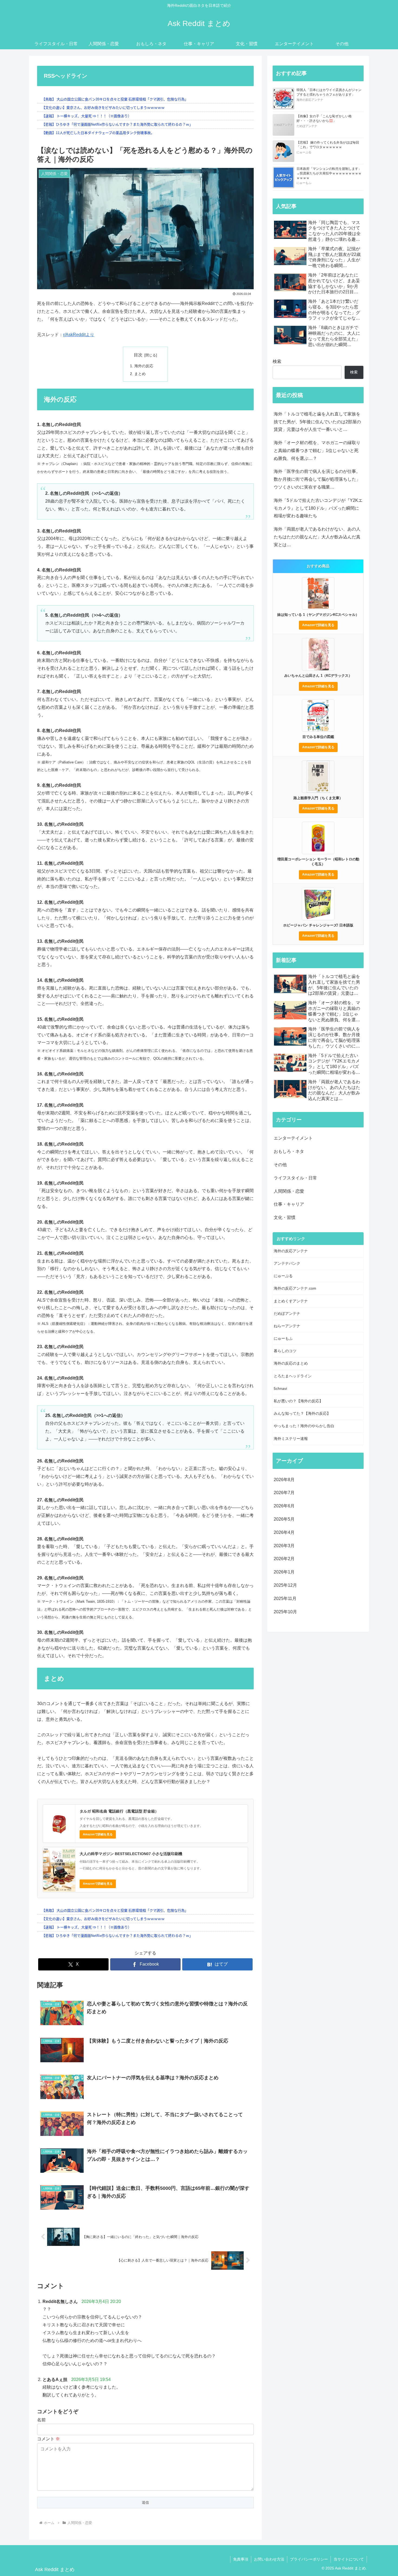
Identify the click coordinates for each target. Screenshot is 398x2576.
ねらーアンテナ (287, 1326)
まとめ (140, 374)
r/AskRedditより (79, 335)
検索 (277, 361)
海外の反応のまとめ (291, 1363)
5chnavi (280, 1388)
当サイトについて (349, 2559)
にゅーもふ (283, 1338)
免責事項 (241, 2559)
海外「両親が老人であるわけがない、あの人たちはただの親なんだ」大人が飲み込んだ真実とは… (317, 537)
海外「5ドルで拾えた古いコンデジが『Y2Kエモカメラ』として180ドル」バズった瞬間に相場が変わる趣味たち (318, 508)
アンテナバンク (287, 1263)
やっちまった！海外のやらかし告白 (304, 1426)
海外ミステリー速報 (291, 1439)
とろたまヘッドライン (293, 1376)
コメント (48, 2439)
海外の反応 (144, 366)
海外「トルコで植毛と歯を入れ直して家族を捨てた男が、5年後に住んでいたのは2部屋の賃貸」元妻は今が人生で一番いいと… (317, 422)
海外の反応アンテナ (291, 1251)
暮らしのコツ (285, 1351)
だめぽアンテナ (287, 1313)
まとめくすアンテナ (291, 1301)
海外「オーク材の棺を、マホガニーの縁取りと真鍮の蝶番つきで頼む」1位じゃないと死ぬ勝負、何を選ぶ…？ (317, 451)
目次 (138, 355)
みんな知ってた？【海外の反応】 (302, 1413)
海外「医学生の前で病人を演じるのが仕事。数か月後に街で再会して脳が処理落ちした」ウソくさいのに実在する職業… (317, 479)
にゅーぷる (283, 1276)
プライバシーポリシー (309, 2559)
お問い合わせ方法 (269, 2559)
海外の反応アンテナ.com (295, 1288)
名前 (41, 2420)
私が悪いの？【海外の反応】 (298, 1401)
